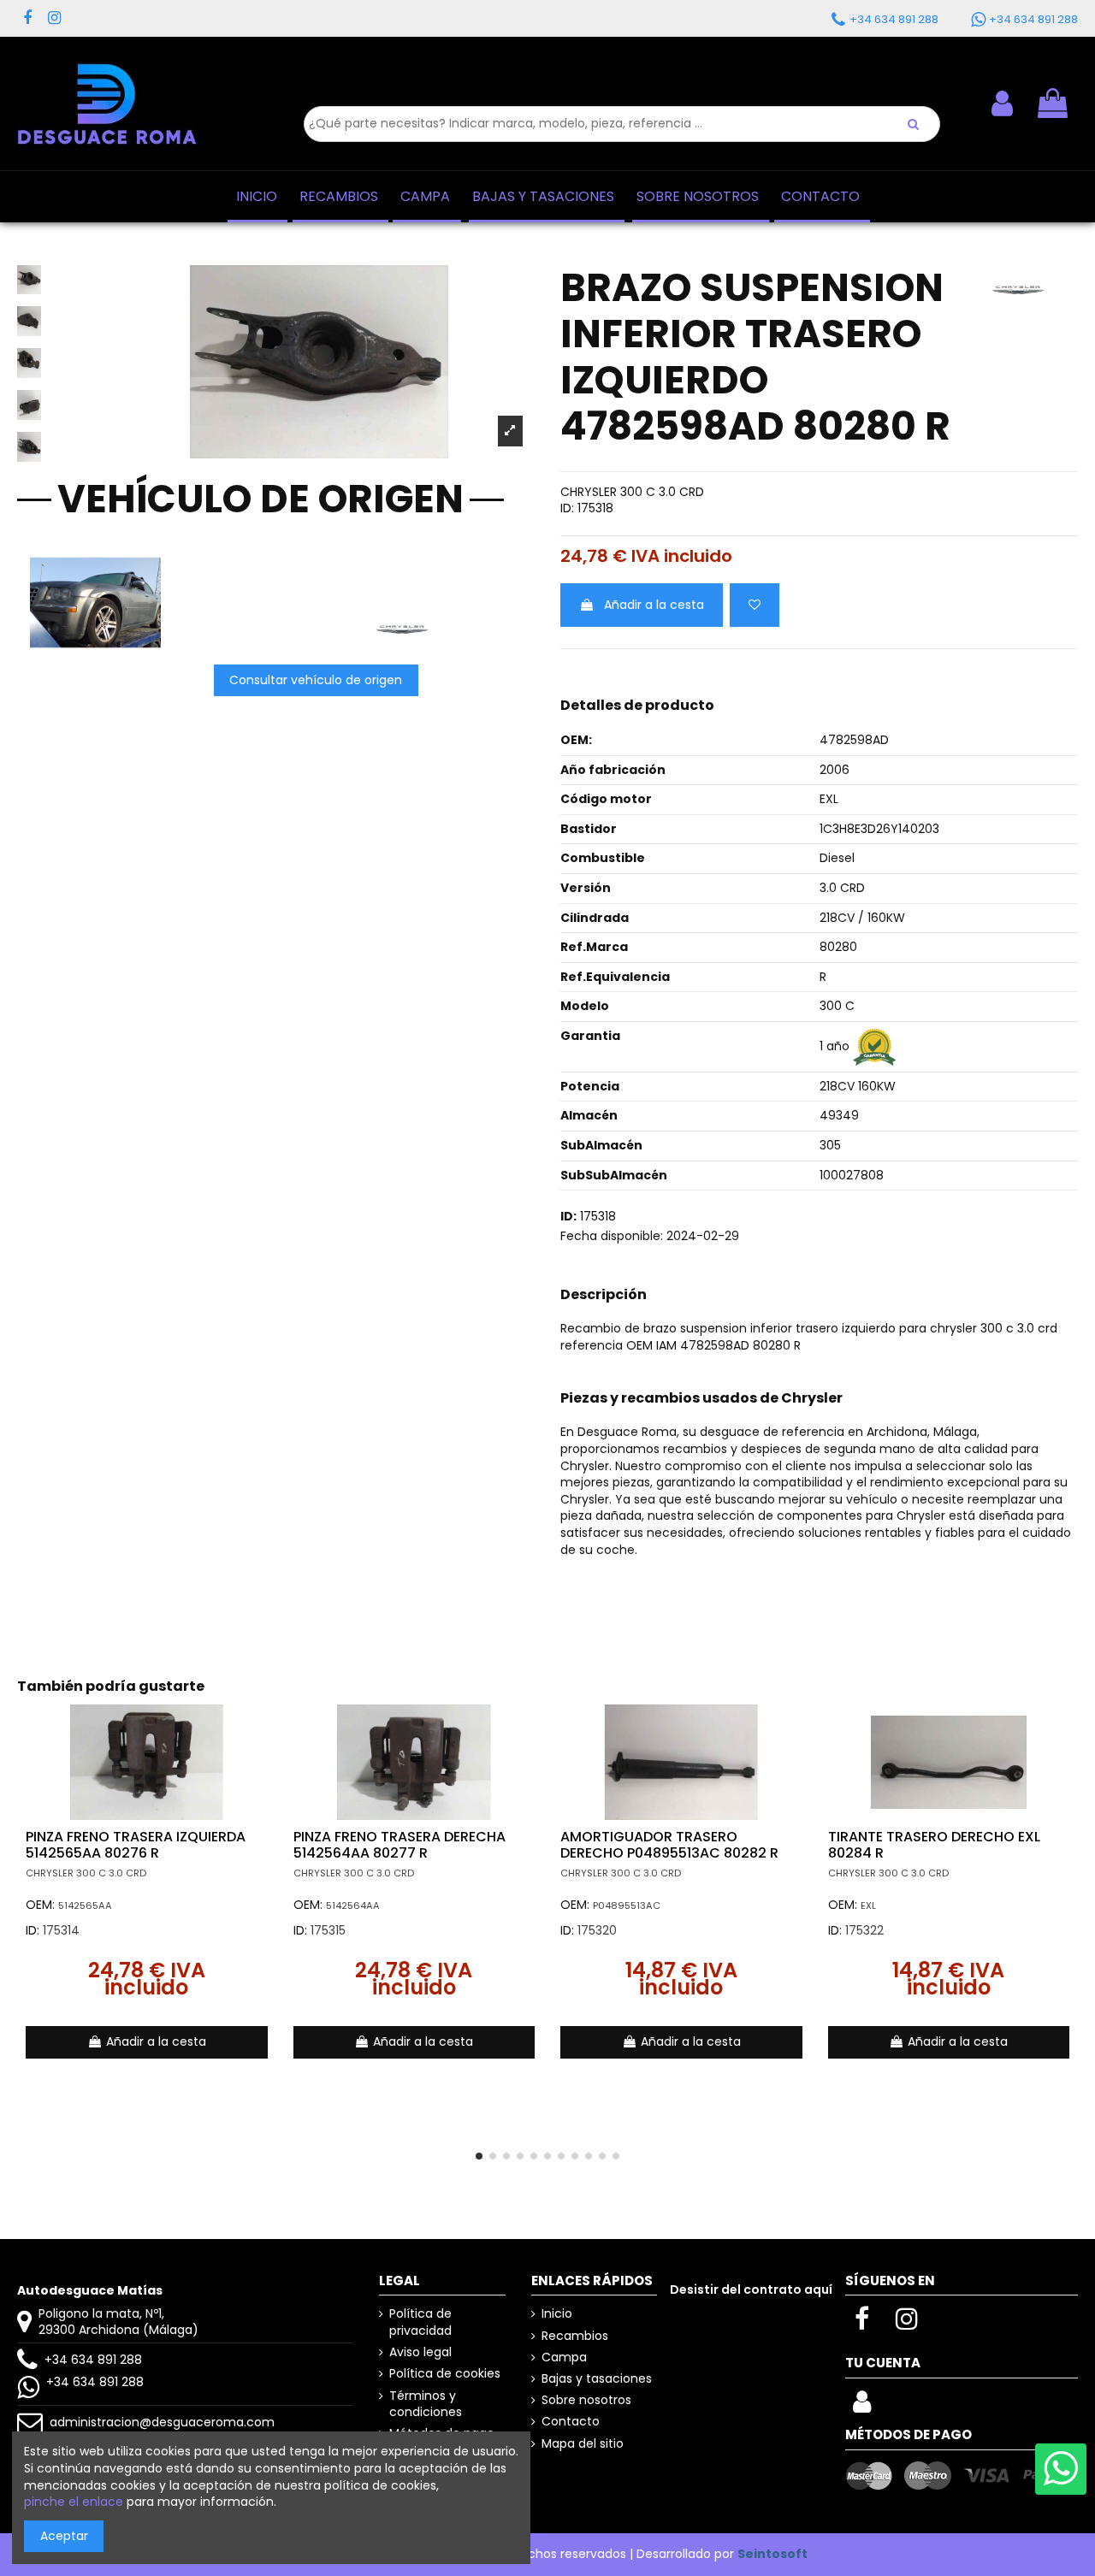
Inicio (557, 2314)
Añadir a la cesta (654, 605)
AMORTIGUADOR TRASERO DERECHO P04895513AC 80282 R (669, 1845)
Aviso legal (420, 2352)
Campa (564, 2357)
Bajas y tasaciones (597, 2379)
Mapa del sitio (583, 2444)
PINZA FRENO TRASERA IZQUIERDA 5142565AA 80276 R (136, 1845)
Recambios (575, 2336)
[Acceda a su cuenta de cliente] (862, 2407)
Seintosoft (772, 2554)
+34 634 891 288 (93, 2360)
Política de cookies (445, 2374)
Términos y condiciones (426, 2405)
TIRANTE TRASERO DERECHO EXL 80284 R (934, 1845)
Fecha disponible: (612, 1236)
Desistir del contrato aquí (751, 2289)
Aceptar (64, 2536)
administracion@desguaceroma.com (162, 2422)
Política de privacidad (420, 2322)
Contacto (571, 2422)
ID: (567, 508)
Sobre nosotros (586, 2400)
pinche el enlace (74, 2502)
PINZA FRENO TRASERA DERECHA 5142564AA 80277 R (400, 1845)
